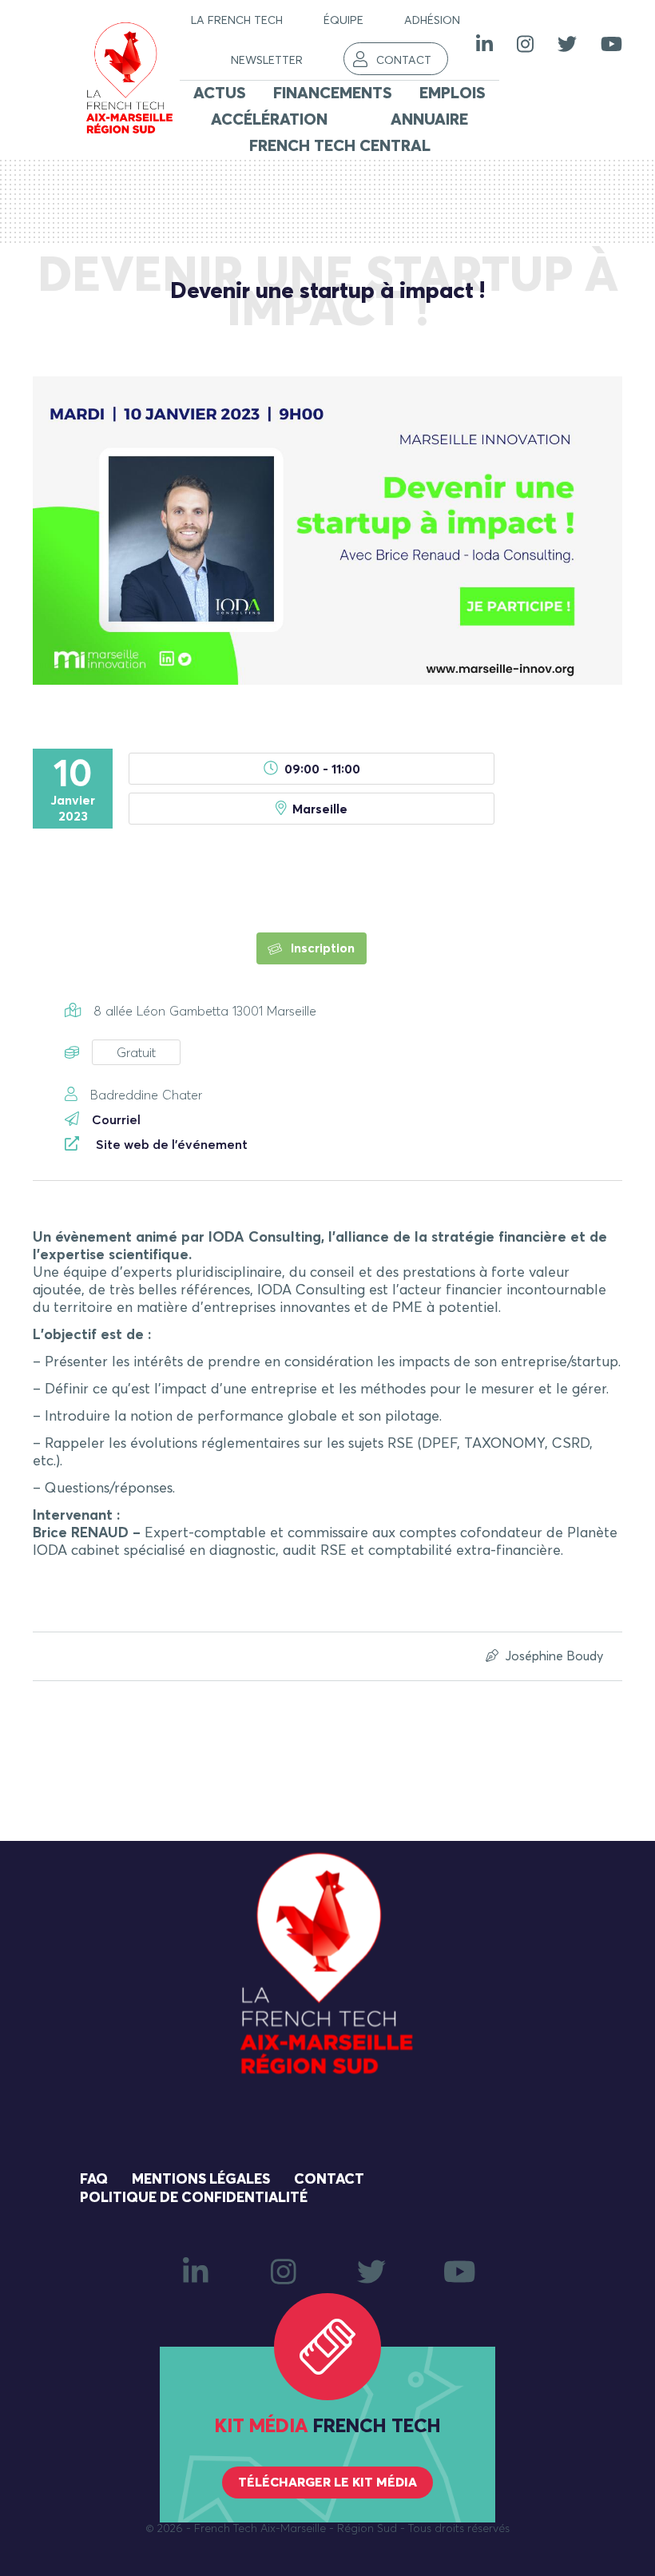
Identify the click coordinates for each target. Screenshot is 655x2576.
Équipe (343, 21)
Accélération (269, 120)
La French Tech (237, 21)
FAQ (94, 2180)
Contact (404, 61)
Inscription (321, 948)
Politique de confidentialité (194, 2198)
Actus (220, 93)
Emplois (453, 93)
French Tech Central (340, 146)
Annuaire (429, 120)
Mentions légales (201, 2180)
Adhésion (432, 21)
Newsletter (267, 61)
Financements (333, 93)
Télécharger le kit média (327, 2483)
